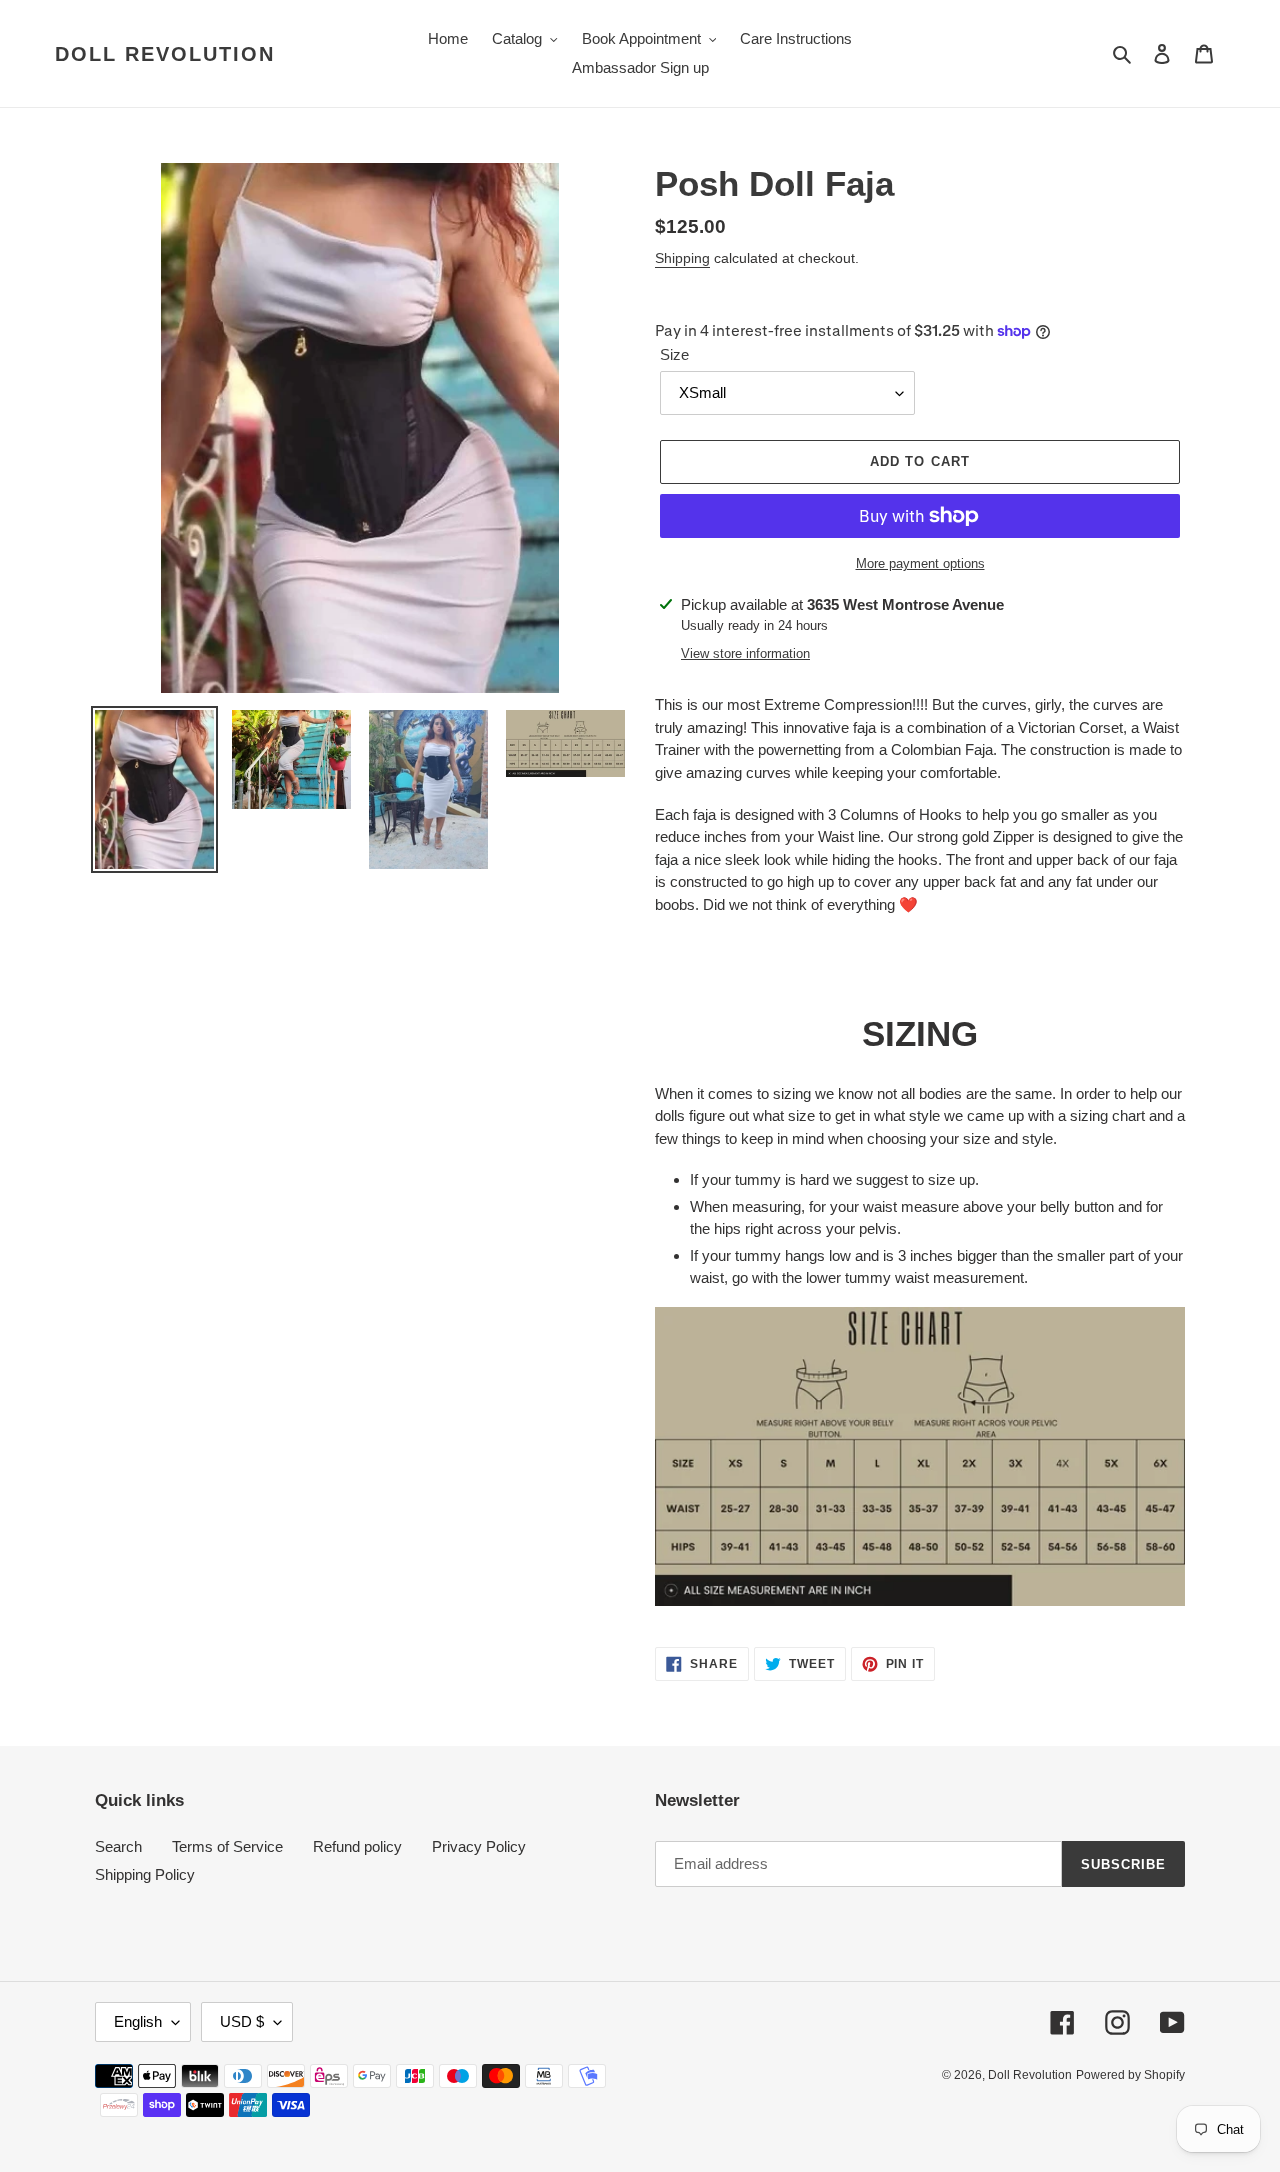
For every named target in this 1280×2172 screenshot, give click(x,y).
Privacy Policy (479, 1846)
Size (674, 354)
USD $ (242, 2021)
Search (118, 1846)
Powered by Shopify (1130, 2075)
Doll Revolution (165, 54)
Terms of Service (227, 1846)
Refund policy (357, 1846)
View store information (745, 653)
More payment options (920, 563)
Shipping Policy (145, 1874)
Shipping (682, 258)
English (138, 2021)
